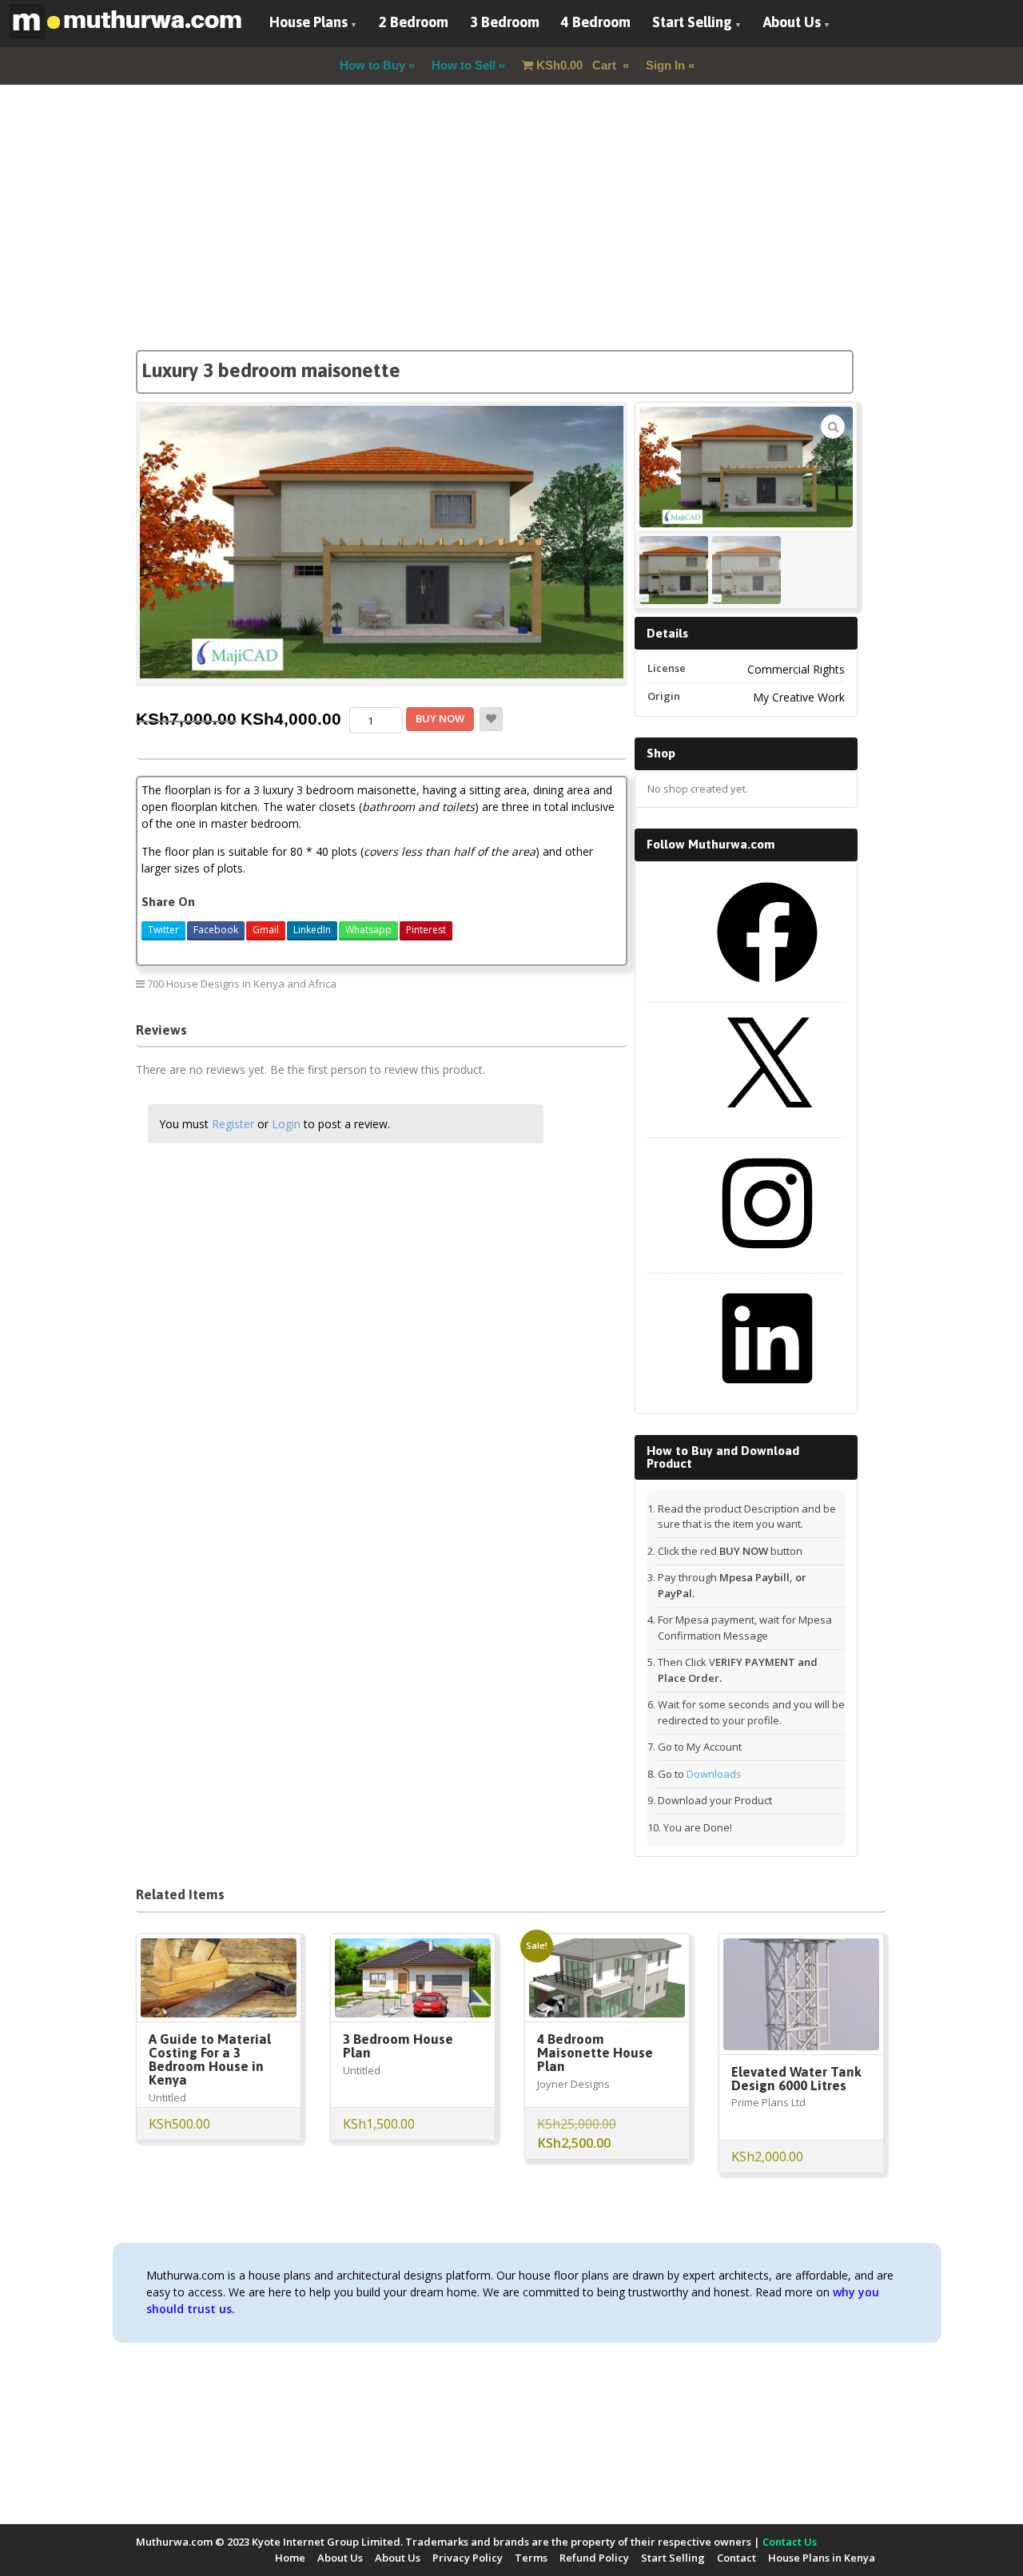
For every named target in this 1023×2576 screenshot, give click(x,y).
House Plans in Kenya (822, 2558)
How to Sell (464, 65)
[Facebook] (767, 988)
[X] (767, 1123)
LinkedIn (312, 930)
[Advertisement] (511, 238)
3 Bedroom (505, 22)
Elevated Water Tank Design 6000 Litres (796, 2079)
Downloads (714, 1774)
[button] (833, 427)
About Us (792, 22)
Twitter (163, 930)
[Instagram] (767, 1259)
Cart (578, 65)
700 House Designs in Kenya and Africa (242, 984)
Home (290, 2558)
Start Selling (692, 22)
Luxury (528, 983)
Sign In (665, 65)
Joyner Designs (573, 2084)
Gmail (266, 930)
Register (233, 1124)
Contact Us (790, 2542)
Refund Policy (594, 2558)
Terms (531, 2558)
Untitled (167, 2097)
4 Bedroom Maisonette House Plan (595, 2053)
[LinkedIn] (767, 1394)
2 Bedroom (414, 22)
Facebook (216, 930)
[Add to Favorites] (491, 719)
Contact (736, 2558)
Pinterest (426, 930)
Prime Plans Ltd (768, 2102)
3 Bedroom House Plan (398, 2046)
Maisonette (587, 983)
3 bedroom (468, 983)
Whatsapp (368, 930)
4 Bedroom (596, 22)
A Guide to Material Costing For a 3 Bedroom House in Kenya (210, 2059)
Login (286, 1124)
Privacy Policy (468, 2558)
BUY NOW (440, 718)
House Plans (308, 22)
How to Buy (372, 65)
